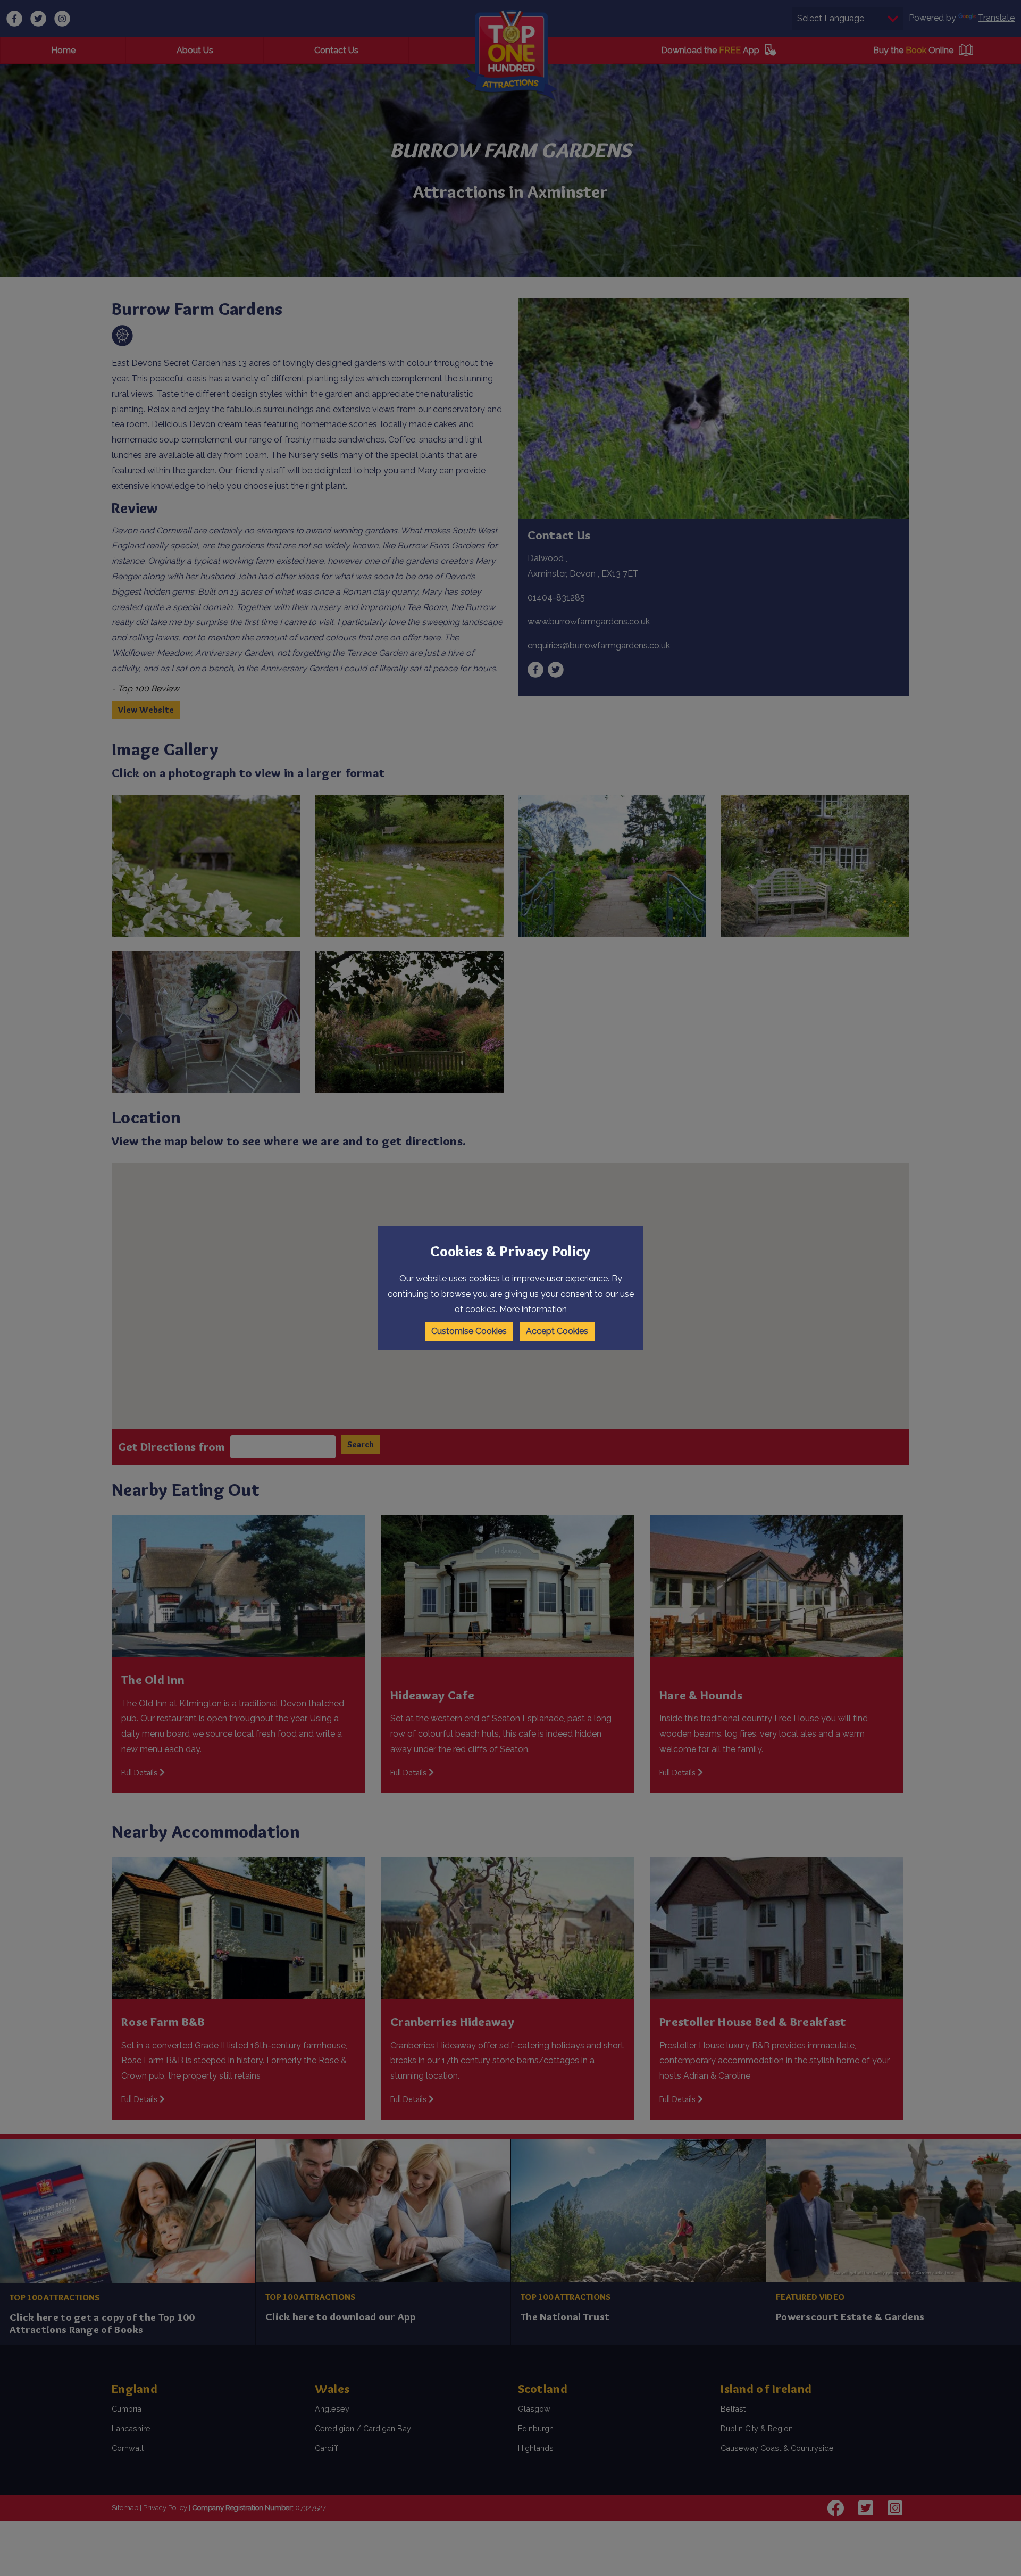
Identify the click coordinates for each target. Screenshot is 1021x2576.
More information (533, 1309)
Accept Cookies (557, 1331)
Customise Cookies (469, 1331)
